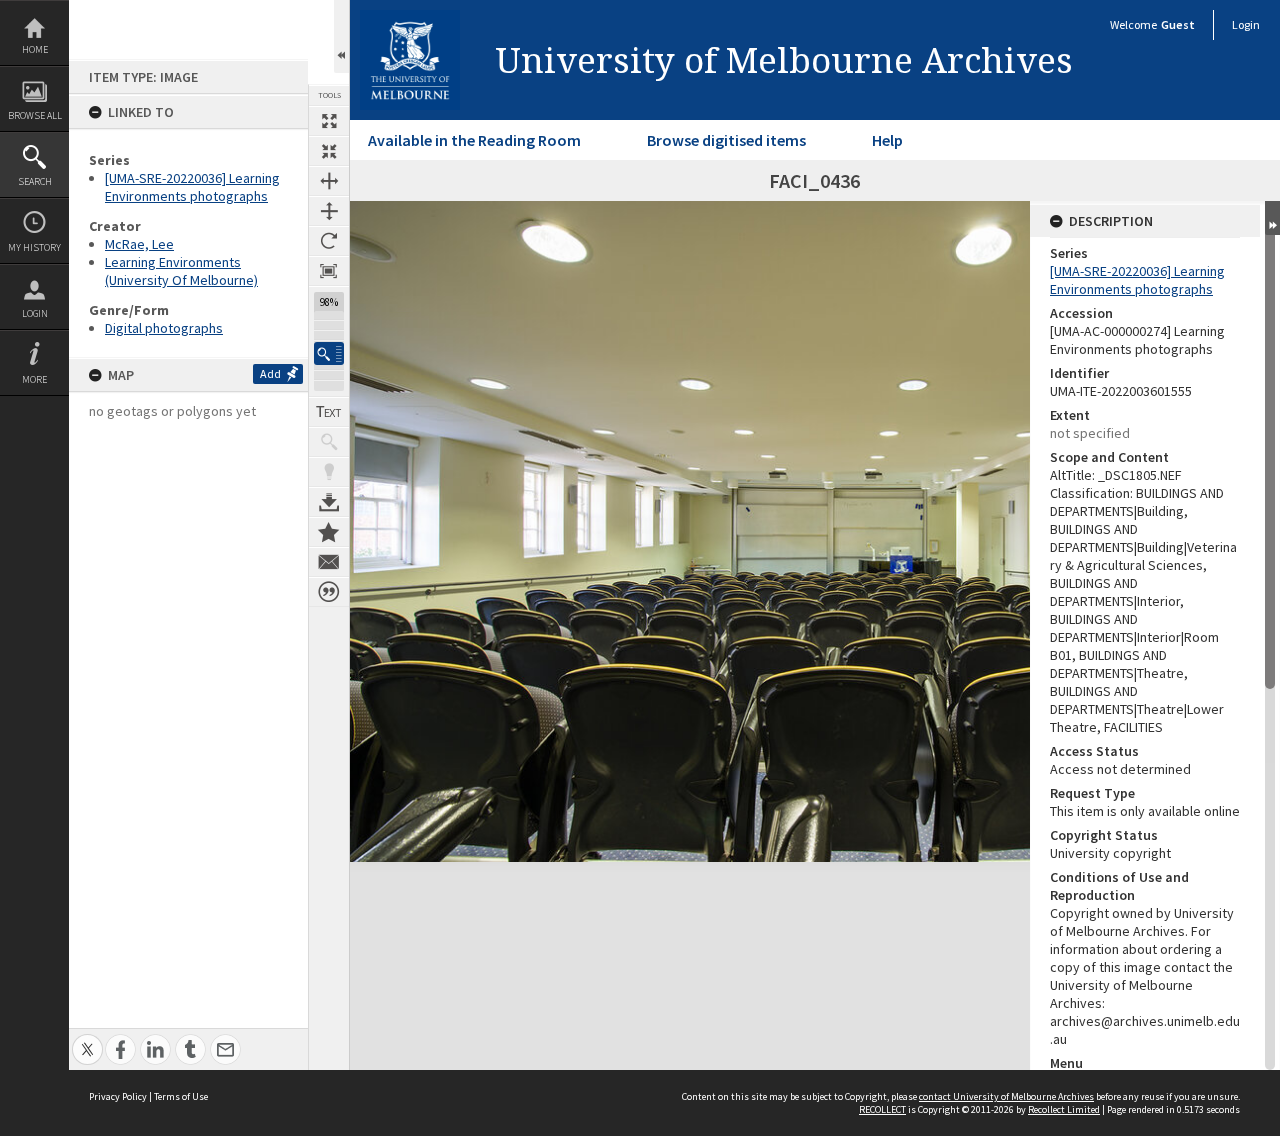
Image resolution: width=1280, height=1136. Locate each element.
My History (34, 247)
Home (35, 49)
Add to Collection (329, 532)
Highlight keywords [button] (329, 472)
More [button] (34, 379)
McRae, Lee (139, 244)
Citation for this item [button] (329, 592)
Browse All (35, 115)
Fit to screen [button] (329, 151)
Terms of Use (181, 1096)
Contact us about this (329, 562)
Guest (1178, 24)
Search (35, 181)
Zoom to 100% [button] (329, 271)
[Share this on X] (87, 1038)
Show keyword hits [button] (329, 442)
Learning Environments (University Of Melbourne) (181, 271)
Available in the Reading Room (474, 140)
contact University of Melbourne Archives (1006, 1096)
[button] (329, 353)
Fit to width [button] (329, 181)
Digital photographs (164, 328)
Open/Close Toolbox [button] (341, 36)
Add (270, 373)
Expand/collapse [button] (1272, 218)
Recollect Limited (1064, 1109)
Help (887, 140)
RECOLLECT (882, 1109)
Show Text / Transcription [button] (329, 412)
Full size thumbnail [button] (329, 121)
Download (329, 502)
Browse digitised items (726, 140)
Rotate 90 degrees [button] (329, 241)
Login (35, 313)
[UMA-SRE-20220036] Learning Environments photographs (192, 187)
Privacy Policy (118, 1096)
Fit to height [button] (329, 211)
